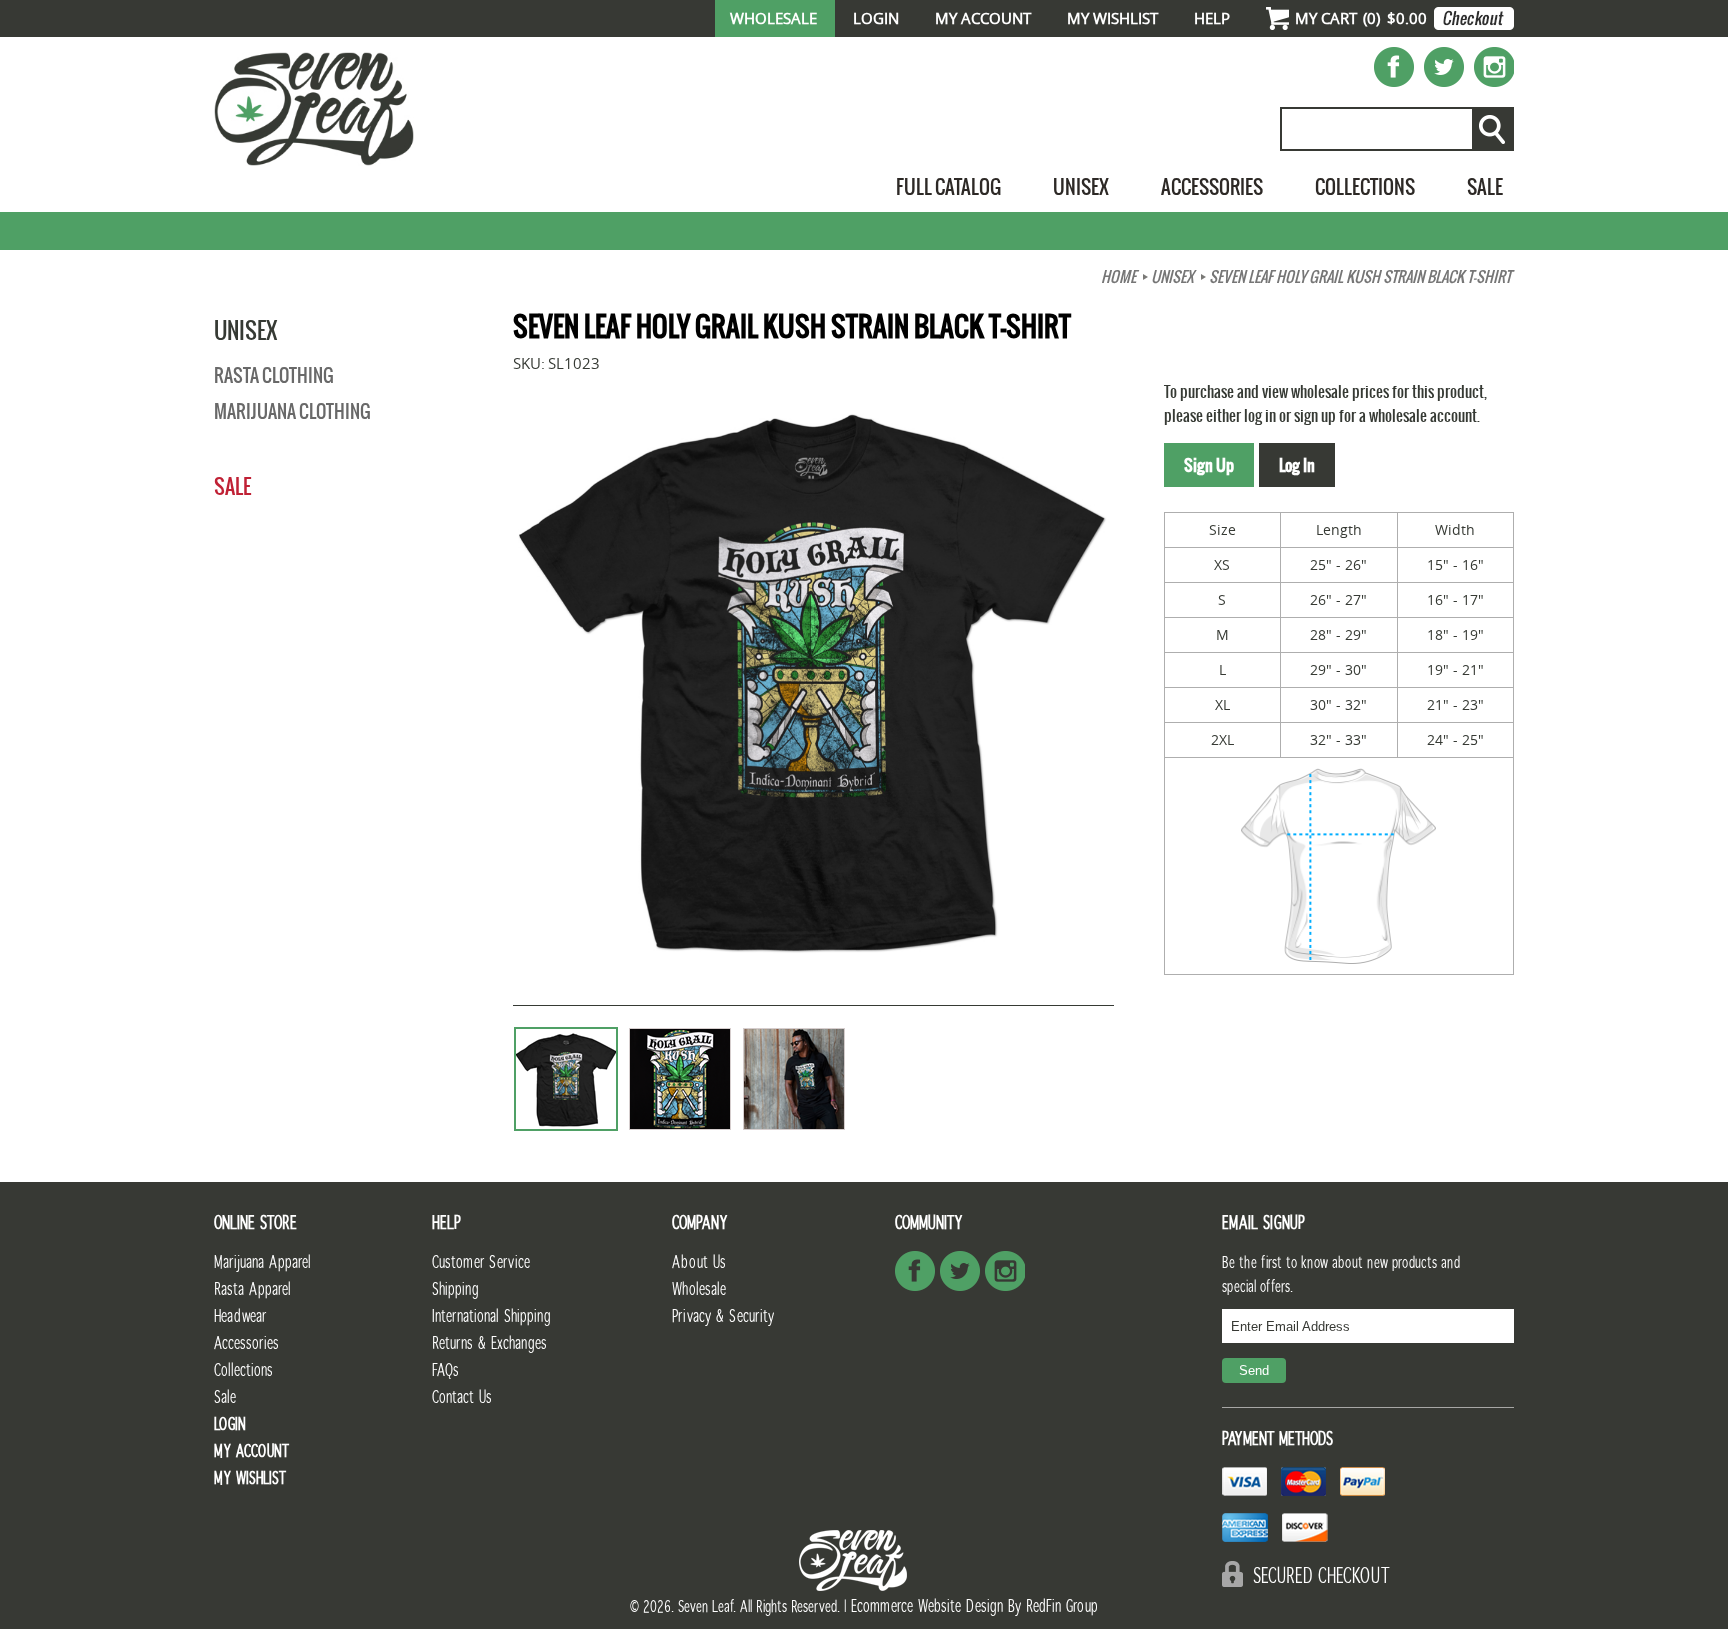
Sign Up (1209, 465)
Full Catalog (948, 186)
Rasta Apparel (252, 1289)
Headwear (240, 1316)
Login (876, 18)
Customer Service (481, 1262)
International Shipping (491, 1316)
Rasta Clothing (274, 375)
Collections (1365, 186)
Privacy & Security (723, 1316)
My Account (983, 18)
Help (1212, 18)
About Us (699, 1262)
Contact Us (462, 1397)
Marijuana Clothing (292, 411)
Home (1118, 277)
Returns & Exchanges (489, 1343)
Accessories (1212, 186)
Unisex (1081, 186)
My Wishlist (1112, 18)
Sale (1485, 186)
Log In (1297, 465)
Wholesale (773, 18)
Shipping (455, 1289)
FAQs (445, 1370)
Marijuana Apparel (262, 1262)
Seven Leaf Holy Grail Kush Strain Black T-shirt (1360, 277)
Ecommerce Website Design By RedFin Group (974, 1606)
